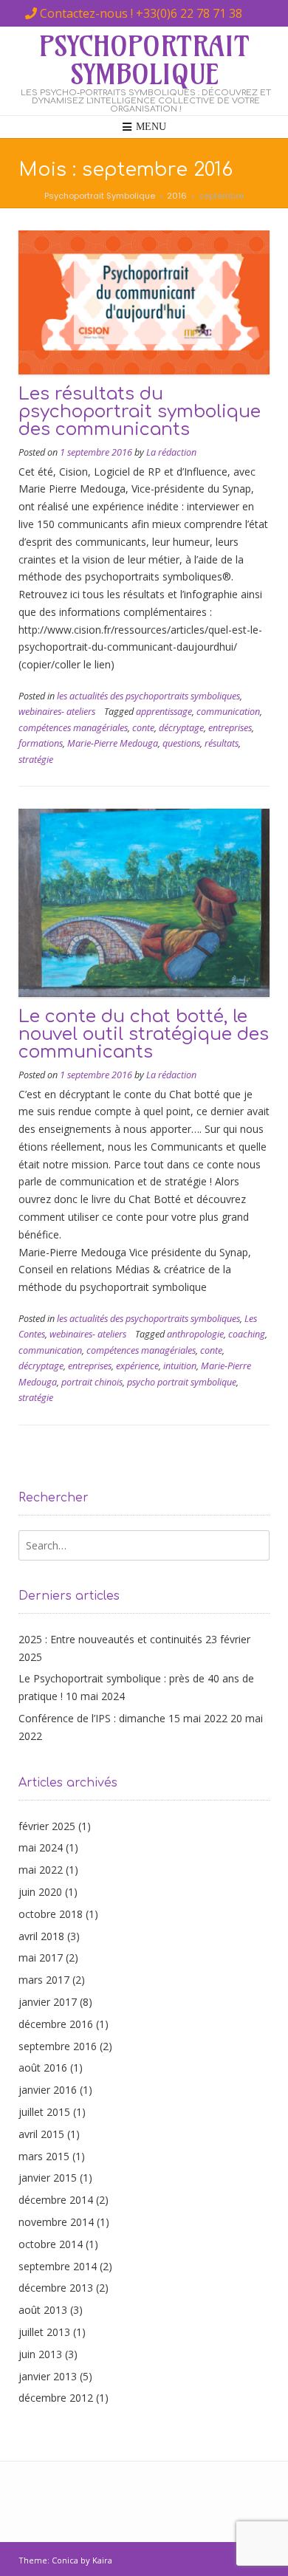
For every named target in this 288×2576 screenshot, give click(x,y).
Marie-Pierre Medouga (113, 743)
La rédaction (171, 452)
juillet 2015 (44, 2112)
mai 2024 (41, 1847)
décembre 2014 (56, 2200)
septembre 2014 (58, 2266)
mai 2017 (41, 1957)
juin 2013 (40, 2354)
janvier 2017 (48, 2002)
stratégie (36, 760)
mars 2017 (44, 1980)
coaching (247, 1334)
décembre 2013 (56, 2288)
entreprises (230, 728)
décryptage (181, 728)
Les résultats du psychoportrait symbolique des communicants (140, 412)
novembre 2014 (56, 2222)
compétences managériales (73, 728)
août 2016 (43, 2068)
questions (181, 743)
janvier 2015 (48, 2178)
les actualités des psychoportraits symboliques (148, 696)
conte (143, 728)
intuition (180, 1366)
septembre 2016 (58, 2046)
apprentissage (164, 712)
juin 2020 (40, 1892)
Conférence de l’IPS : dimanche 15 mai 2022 (123, 1718)
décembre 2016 (56, 2024)
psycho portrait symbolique (182, 1382)
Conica (65, 2560)
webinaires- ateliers (57, 712)
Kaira (102, 2560)
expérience (137, 1366)
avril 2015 (41, 2134)
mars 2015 (44, 2156)
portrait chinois (92, 1382)
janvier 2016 (48, 2090)
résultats (222, 743)
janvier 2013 (48, 2376)
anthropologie (195, 1334)
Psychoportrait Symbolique (144, 61)
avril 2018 (41, 1936)
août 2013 (43, 2310)
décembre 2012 (56, 2398)
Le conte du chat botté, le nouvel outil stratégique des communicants (144, 1034)
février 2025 (47, 1826)
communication (228, 712)
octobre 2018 (51, 1914)
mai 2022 (41, 1870)
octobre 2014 (51, 2244)
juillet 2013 (44, 2332)
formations (41, 743)
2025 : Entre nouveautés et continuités (110, 1639)
